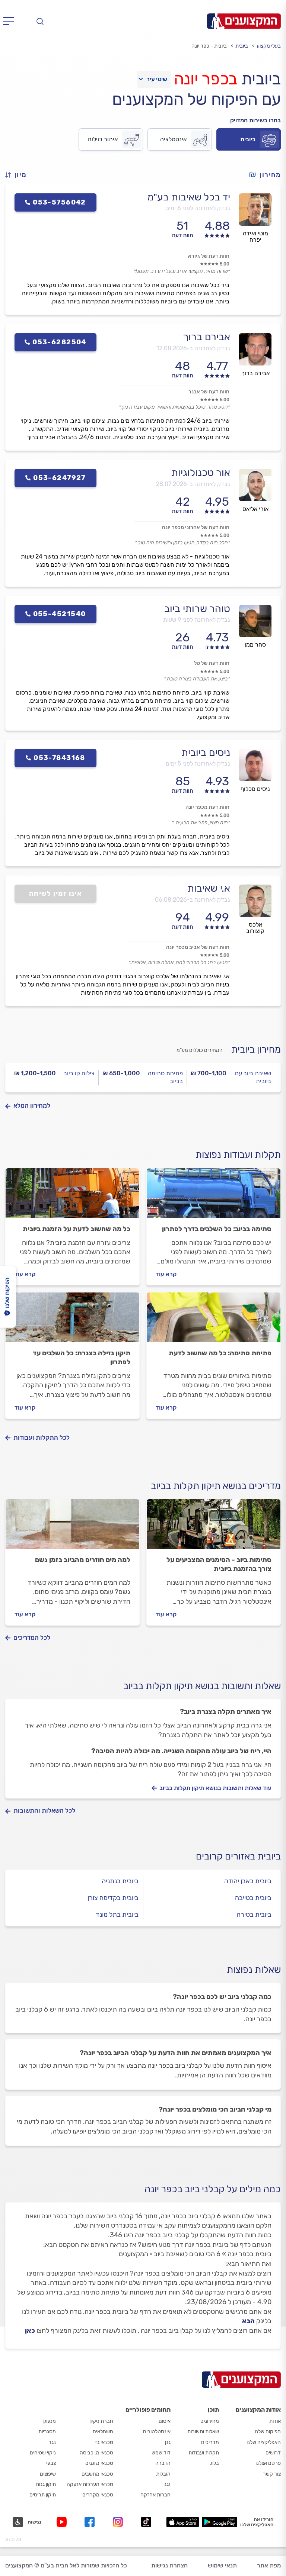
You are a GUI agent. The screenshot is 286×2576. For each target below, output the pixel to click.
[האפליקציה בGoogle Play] (220, 2522)
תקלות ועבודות (204, 2453)
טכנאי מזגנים (99, 2463)
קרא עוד (166, 1274)
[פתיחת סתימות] (214, 1321)
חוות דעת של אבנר (209, 392)
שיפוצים (48, 2474)
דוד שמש (161, 2453)
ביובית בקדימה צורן (113, 1898)
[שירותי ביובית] (72, 1197)
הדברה (163, 2463)
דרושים (273, 2453)
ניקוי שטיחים (43, 2453)
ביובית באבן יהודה (248, 1881)
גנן (168, 2442)
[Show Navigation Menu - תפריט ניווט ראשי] (11, 21)
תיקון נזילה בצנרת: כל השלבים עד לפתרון (82, 1358)
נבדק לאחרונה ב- (193, 348)
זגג (167, 2484)
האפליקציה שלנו (264, 2442)
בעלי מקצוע (269, 46)
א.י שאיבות (209, 888)
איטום (165, 2421)
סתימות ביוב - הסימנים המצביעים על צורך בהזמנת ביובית (219, 1564)
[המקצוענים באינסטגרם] (119, 2522)
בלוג (214, 2463)
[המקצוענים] (244, 21)
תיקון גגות (46, 2484)
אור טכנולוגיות (201, 473)
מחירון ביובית (256, 1049)
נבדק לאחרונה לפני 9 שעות (197, 620)
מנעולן (49, 2421)
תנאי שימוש (222, 2565)
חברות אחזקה (155, 2495)
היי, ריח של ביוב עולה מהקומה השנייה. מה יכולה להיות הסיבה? (181, 1751)
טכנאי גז (104, 2442)
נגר (52, 2442)
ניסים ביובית (206, 753)
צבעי (51, 2463)
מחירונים (210, 2421)
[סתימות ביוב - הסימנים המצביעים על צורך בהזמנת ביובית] (214, 1527)
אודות (275, 2421)
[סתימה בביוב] (214, 1197)
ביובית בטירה (254, 1915)
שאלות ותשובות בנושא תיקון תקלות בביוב (202, 1686)
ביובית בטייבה (253, 1898)
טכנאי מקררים (98, 2495)
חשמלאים (103, 2432)
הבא (248, 2321)
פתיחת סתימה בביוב (165, 1077)
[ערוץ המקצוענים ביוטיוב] (63, 2522)
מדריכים (210, 2442)
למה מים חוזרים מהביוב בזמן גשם (83, 1560)
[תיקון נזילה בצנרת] (72, 1321)
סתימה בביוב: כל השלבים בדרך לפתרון (217, 1229)
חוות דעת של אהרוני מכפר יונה (196, 527)
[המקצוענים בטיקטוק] (146, 2522)
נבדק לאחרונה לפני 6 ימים (198, 208)
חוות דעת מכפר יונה (207, 807)
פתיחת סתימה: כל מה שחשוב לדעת (220, 1353)
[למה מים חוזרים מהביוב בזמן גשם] (72, 1527)
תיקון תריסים (43, 2495)
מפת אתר (269, 2565)
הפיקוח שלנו (268, 2432)
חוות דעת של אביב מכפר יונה (198, 947)
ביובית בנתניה (120, 1881)
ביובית (242, 46)
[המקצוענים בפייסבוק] (91, 2522)
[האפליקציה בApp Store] (182, 2522)
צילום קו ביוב (79, 1073)
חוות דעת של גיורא (209, 256)
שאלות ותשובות (203, 2432)
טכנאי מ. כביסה (96, 2453)
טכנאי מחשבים (97, 2474)
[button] (19, 175)
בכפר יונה (206, 79)
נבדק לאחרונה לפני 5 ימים (198, 764)
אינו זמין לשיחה (56, 893)
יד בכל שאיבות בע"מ (189, 197)
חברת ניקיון (101, 2421)
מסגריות (47, 2432)
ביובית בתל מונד (117, 1915)
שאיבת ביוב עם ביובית (253, 1077)
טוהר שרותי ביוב (197, 609)
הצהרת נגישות (169, 2565)
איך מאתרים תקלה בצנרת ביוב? (226, 1712)
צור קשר (272, 2474)
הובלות (163, 2474)
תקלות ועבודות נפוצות (238, 1155)
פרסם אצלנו (268, 2463)
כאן (30, 2331)
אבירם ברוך (206, 337)
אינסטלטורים (157, 2432)
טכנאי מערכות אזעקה (90, 2484)
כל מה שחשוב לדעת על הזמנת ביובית (77, 1229)
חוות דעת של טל (212, 663)
